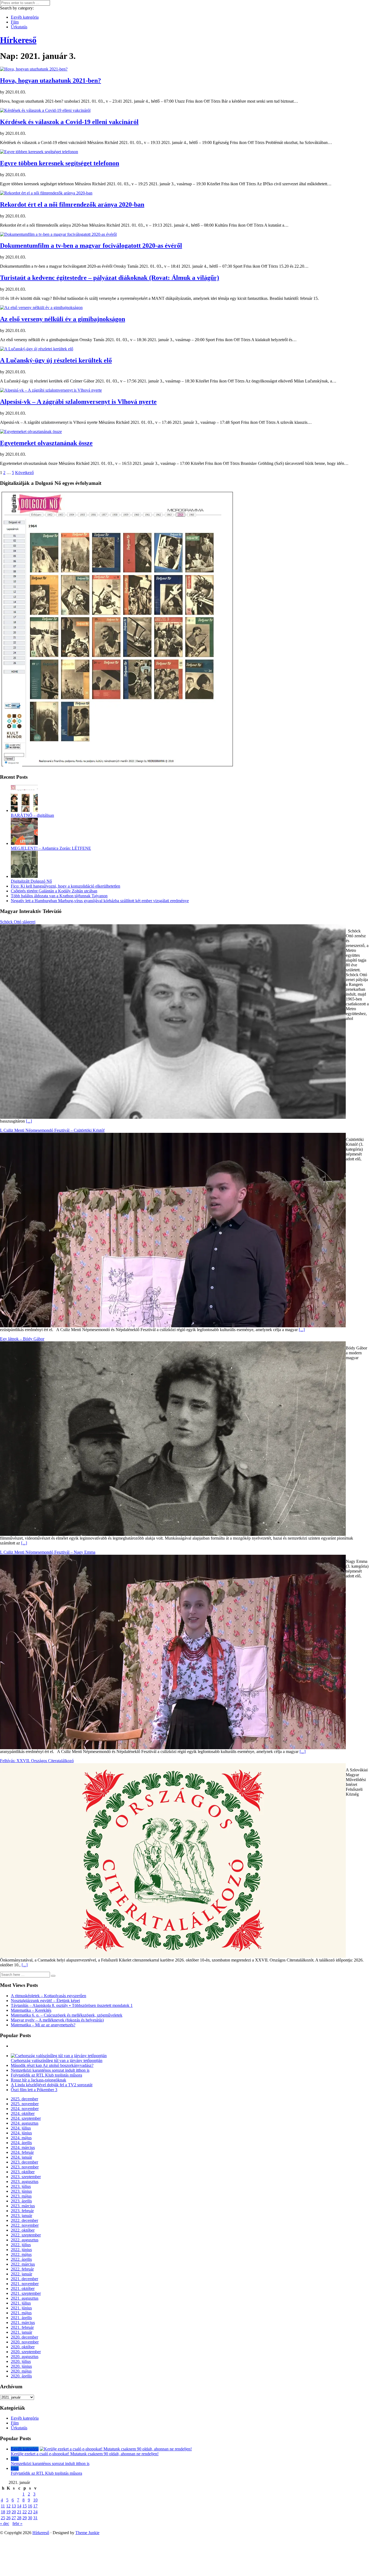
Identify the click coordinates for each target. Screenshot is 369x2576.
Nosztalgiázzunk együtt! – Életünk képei (45, 2001)
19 (8, 2512)
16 (30, 2506)
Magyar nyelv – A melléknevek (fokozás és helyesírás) (57, 2020)
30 (30, 2518)
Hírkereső (41, 2533)
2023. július (21, 2186)
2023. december (24, 2162)
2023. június (21, 2191)
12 (8, 2506)
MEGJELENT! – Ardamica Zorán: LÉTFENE (51, 848)
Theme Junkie (87, 2533)
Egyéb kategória (25, 17)
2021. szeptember (26, 2293)
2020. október (23, 2347)
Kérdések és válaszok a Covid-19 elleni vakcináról (69, 122)
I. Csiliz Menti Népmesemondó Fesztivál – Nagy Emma (48, 1552)
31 (35, 2518)
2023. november (25, 2167)
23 (30, 2512)
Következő (24, 473)
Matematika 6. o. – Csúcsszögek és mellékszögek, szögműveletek (67, 2015)
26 (8, 2518)
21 (19, 2512)
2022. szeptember (26, 2235)
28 (19, 2518)
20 (14, 2512)
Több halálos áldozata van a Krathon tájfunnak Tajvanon (59, 896)
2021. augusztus (25, 2298)
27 (14, 2518)
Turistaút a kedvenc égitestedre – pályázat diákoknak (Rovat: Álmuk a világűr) (110, 278)
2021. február (22, 2327)
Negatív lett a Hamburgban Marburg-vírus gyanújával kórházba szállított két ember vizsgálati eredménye (100, 901)
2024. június (21, 2133)
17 (35, 2506)
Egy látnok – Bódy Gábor (22, 1339)
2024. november (25, 2109)
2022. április (21, 2259)
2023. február (22, 2211)
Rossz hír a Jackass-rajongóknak (38, 2080)
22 (25, 2512)
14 (19, 2506)
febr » (17, 2523)
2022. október (23, 2230)
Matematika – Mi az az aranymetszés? (43, 2025)
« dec (5, 2523)
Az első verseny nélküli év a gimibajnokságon (63, 319)
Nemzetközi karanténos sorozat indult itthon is (50, 2070)
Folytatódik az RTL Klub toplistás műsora (46, 2075)
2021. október (23, 2288)
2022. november (25, 2225)
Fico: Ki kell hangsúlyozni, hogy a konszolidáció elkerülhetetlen (66, 886)
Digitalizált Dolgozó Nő (31, 881)
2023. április (21, 2201)
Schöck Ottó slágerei (18, 922)
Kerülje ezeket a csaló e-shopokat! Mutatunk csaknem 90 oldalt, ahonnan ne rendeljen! (85, 2454)
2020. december (24, 2337)
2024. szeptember (26, 2118)
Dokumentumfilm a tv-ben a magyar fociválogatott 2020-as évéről (91, 246)
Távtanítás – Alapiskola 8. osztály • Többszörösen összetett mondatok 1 (72, 2005)
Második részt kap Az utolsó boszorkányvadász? (52, 2065)
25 (3, 2518)
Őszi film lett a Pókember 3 (34, 2090)
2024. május (21, 2138)
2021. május (21, 2313)
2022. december (24, 2220)
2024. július (21, 2128)
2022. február (22, 2269)
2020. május (21, 2371)
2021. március (23, 2323)
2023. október (23, 2172)
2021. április (21, 2318)
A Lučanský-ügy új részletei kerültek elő (56, 360)
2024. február (22, 2152)
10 (35, 2500)
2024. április (21, 2143)
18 (3, 2512)
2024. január (21, 2157)
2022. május (21, 2254)
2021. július (21, 2303)
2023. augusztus (25, 2182)
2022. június (21, 2250)
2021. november (25, 2284)
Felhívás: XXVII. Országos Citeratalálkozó (37, 1761)
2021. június (21, 2308)
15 (25, 2506)
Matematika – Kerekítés (31, 2010)
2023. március (23, 2206)
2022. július (21, 2245)
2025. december (24, 2099)
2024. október (23, 2113)
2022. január (21, 2274)
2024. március (23, 2147)
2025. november (25, 2104)
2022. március (23, 2264)
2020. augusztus (25, 2357)
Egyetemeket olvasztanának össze (46, 443)
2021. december (24, 2279)
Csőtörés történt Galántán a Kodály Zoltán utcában (54, 891)
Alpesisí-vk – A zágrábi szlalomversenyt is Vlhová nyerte (78, 402)
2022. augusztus (25, 2240)
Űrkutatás (19, 27)
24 (35, 2512)
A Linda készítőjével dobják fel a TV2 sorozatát (52, 2085)
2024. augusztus (25, 2123)
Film (15, 22)
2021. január (21, 2332)
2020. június (21, 2366)
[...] (29, 1121)
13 (14, 2506)
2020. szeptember (26, 2352)
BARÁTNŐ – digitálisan (32, 815)
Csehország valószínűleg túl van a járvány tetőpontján (57, 2061)
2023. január (21, 2216)
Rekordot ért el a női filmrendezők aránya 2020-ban (72, 204)
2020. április (21, 2376)
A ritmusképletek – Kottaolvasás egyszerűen (48, 1996)
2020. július (21, 2361)
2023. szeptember (26, 2177)
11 (3, 2506)
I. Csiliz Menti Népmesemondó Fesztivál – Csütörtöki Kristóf (52, 1130)
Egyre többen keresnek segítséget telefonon (60, 163)
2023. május (21, 2196)
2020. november (25, 2342)
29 (25, 2518)
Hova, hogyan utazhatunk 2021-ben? (51, 80)
